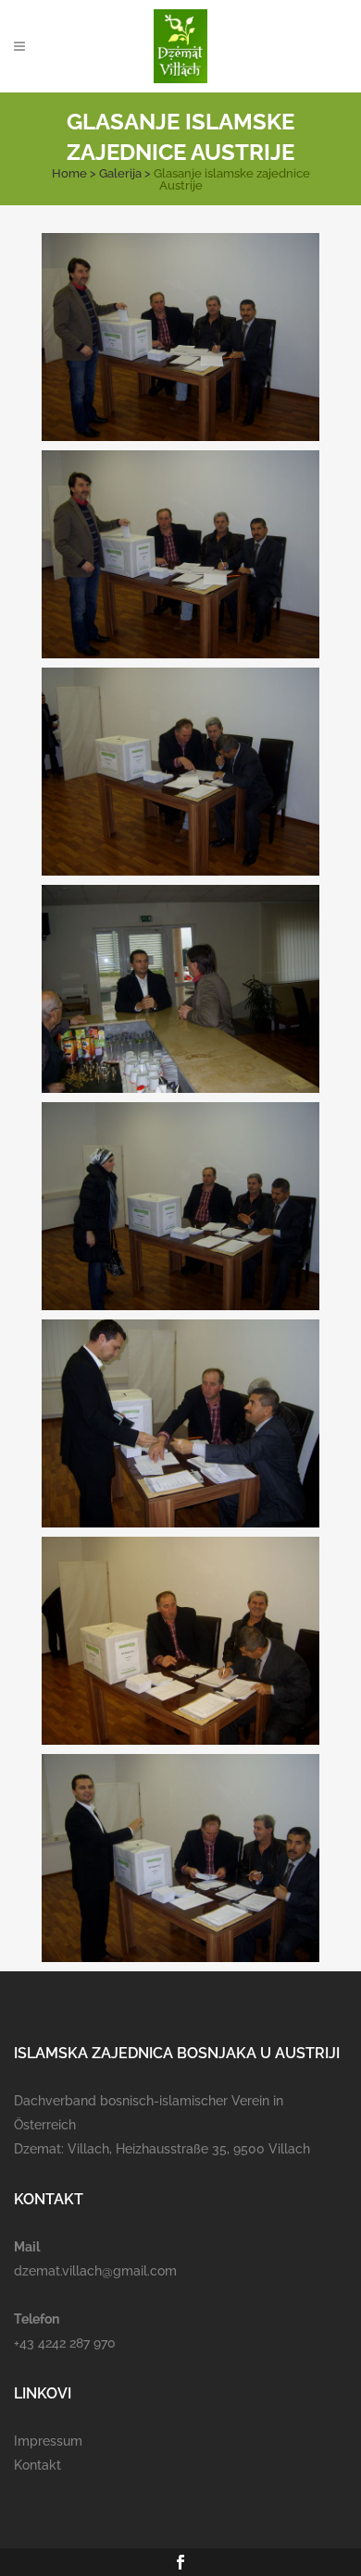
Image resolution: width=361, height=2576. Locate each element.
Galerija (120, 173)
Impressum (48, 2441)
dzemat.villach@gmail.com (95, 2271)
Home (69, 173)
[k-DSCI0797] (180, 772)
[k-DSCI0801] (180, 1641)
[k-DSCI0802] (180, 1858)
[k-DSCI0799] (180, 1206)
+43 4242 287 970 (65, 2343)
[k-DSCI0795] (180, 337)
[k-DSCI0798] (180, 989)
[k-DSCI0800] (180, 1423)
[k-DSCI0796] (180, 554)
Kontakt (37, 2465)
